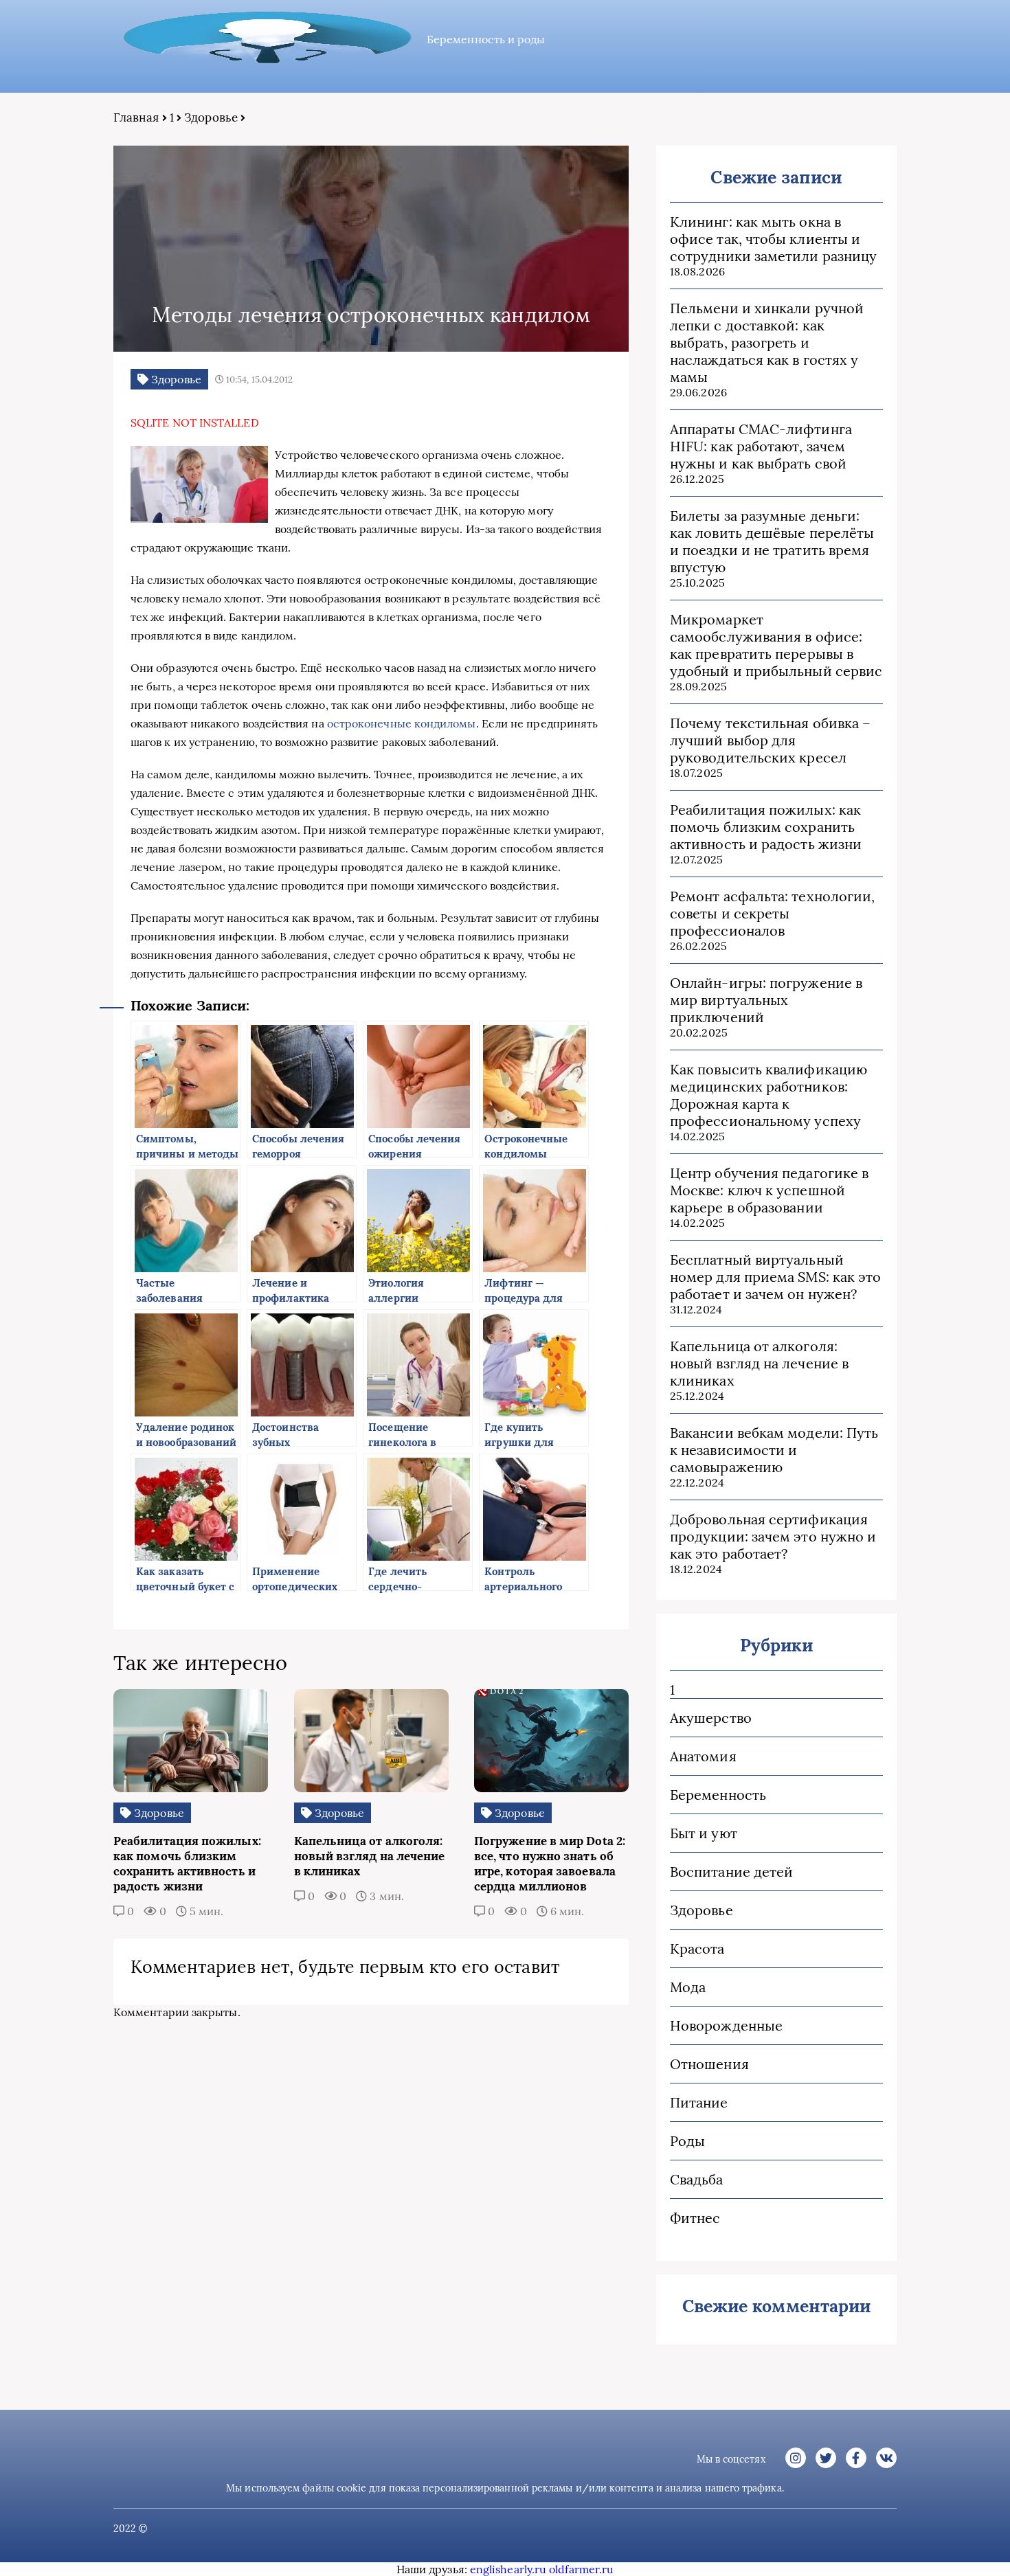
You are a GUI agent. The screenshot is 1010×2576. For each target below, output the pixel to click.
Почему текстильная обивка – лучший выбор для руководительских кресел (770, 740)
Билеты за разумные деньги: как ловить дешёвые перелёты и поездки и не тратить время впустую (772, 541)
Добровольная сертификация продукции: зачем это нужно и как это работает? (773, 1536)
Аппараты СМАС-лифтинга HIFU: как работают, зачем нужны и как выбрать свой (761, 446)
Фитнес (695, 2218)
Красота (697, 1948)
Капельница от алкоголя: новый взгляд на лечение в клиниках (759, 1363)
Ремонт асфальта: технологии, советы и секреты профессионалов (772, 913)
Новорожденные (726, 2025)
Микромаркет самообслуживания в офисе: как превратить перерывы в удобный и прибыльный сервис (776, 645)
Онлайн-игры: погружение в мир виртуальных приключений (766, 1000)
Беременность (718, 1795)
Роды (687, 2141)
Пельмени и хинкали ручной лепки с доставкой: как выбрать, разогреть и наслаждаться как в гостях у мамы (767, 342)
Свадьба (697, 2179)
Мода (688, 1987)
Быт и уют (704, 1833)
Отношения (709, 2064)
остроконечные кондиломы (402, 723)
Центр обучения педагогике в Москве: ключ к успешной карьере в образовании (769, 1190)
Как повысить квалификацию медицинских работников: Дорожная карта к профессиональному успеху (768, 1095)
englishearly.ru (508, 2569)
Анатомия (703, 1756)
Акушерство (711, 1718)
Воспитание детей (731, 1872)
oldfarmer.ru (581, 2569)
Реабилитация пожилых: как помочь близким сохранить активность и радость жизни (766, 827)
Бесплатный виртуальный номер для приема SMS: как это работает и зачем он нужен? (775, 1277)
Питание (699, 2102)
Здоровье (211, 117)
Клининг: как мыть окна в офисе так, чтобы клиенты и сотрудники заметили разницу (773, 239)
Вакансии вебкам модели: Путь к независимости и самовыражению (774, 1450)
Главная (136, 117)
